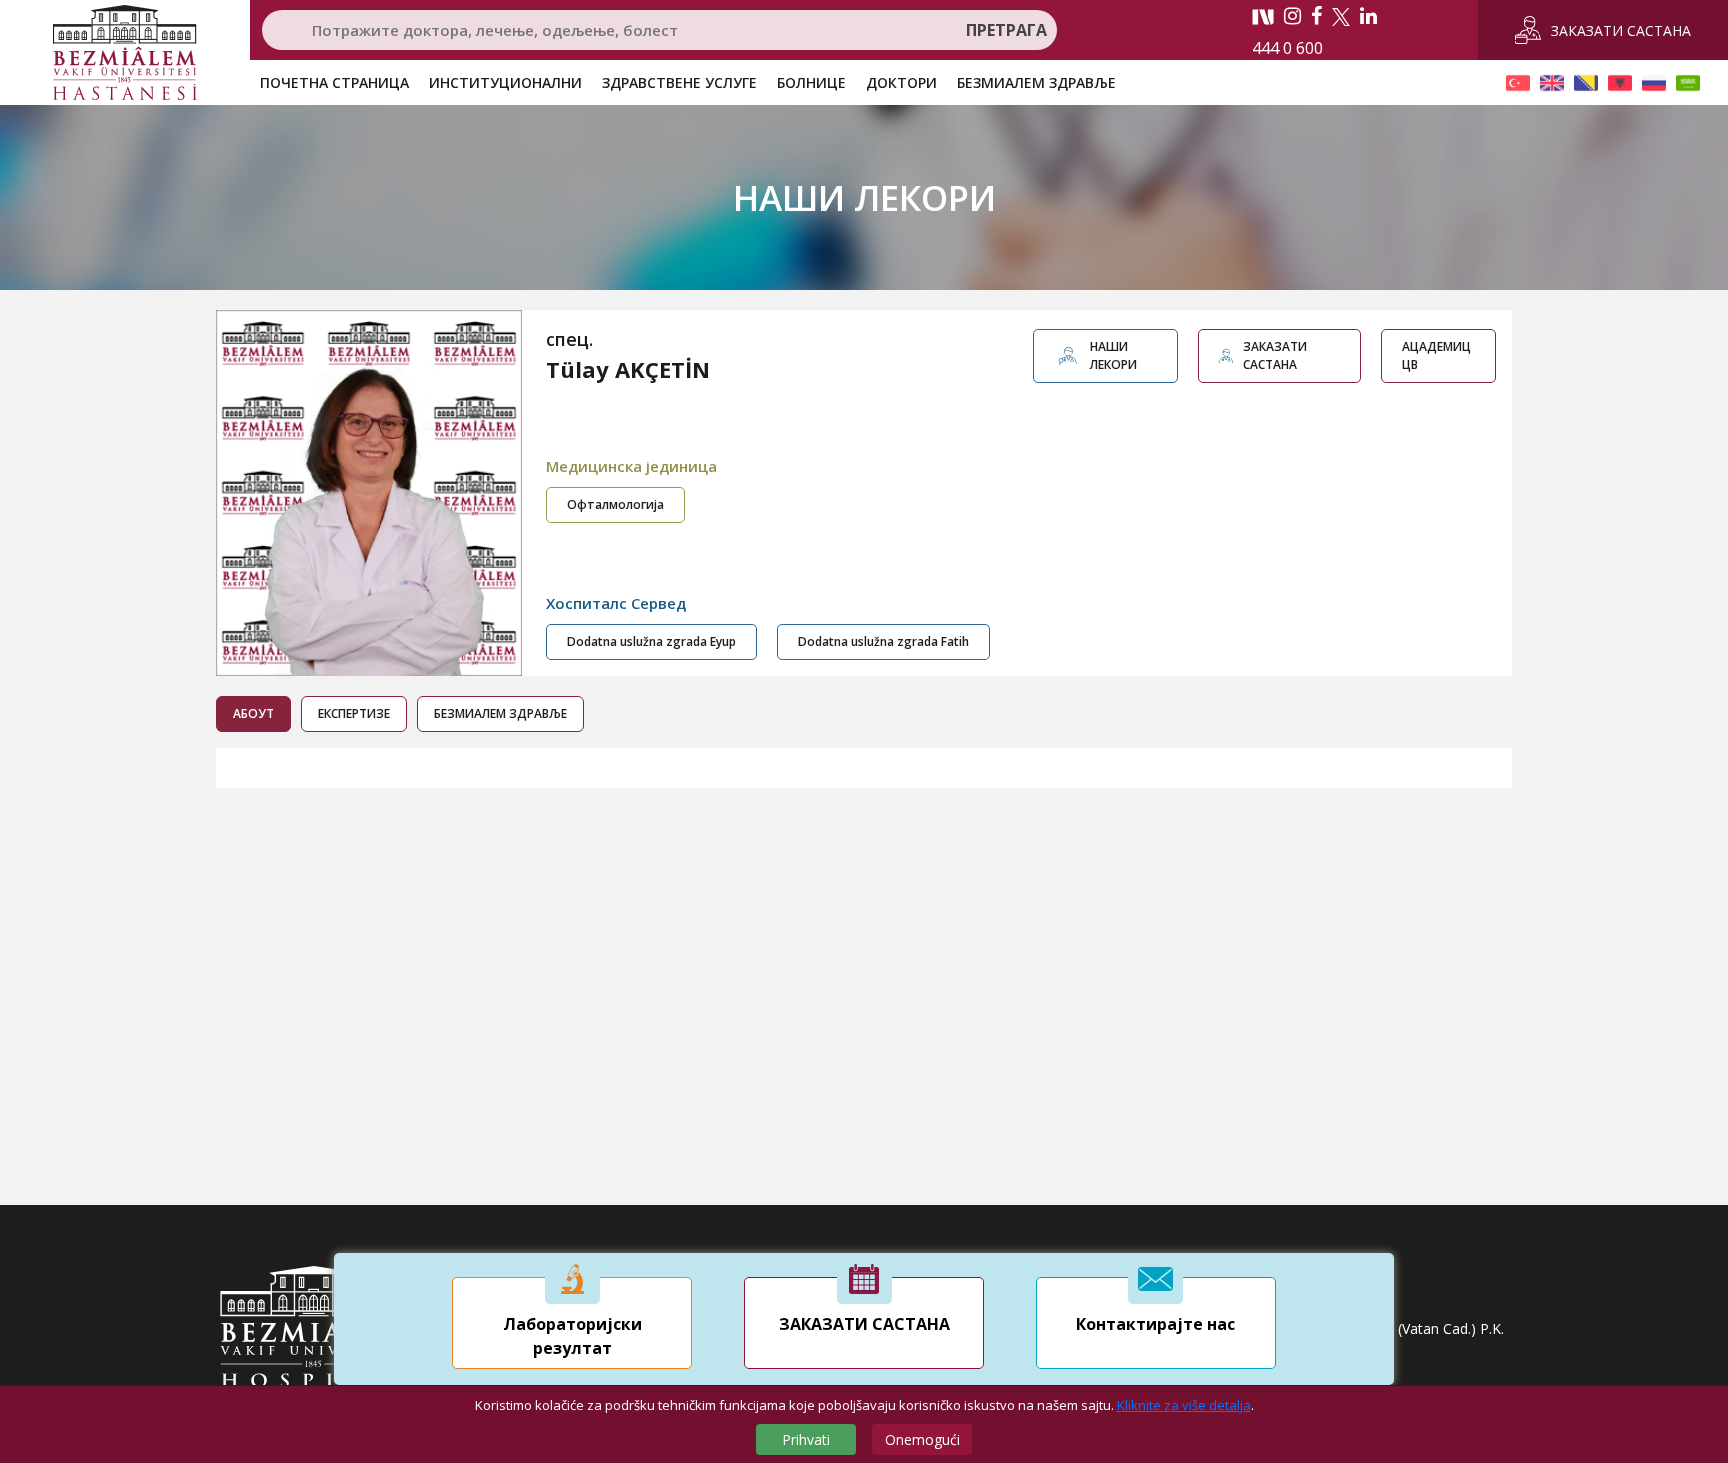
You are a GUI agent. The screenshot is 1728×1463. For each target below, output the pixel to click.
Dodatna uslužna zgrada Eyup (651, 641)
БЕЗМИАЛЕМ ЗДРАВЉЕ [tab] (500, 713)
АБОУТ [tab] (253, 713)
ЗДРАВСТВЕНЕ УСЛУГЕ (679, 82)
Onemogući (922, 1439)
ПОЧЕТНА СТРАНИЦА (334, 82)
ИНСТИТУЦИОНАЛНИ (505, 82)
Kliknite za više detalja (1184, 1405)
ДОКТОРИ (901, 82)
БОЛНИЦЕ (811, 82)
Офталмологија (615, 504)
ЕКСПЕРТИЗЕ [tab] (354, 713)
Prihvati (806, 1439)
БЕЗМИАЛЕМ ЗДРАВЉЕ (1036, 82)
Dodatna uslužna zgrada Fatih (883, 641)
